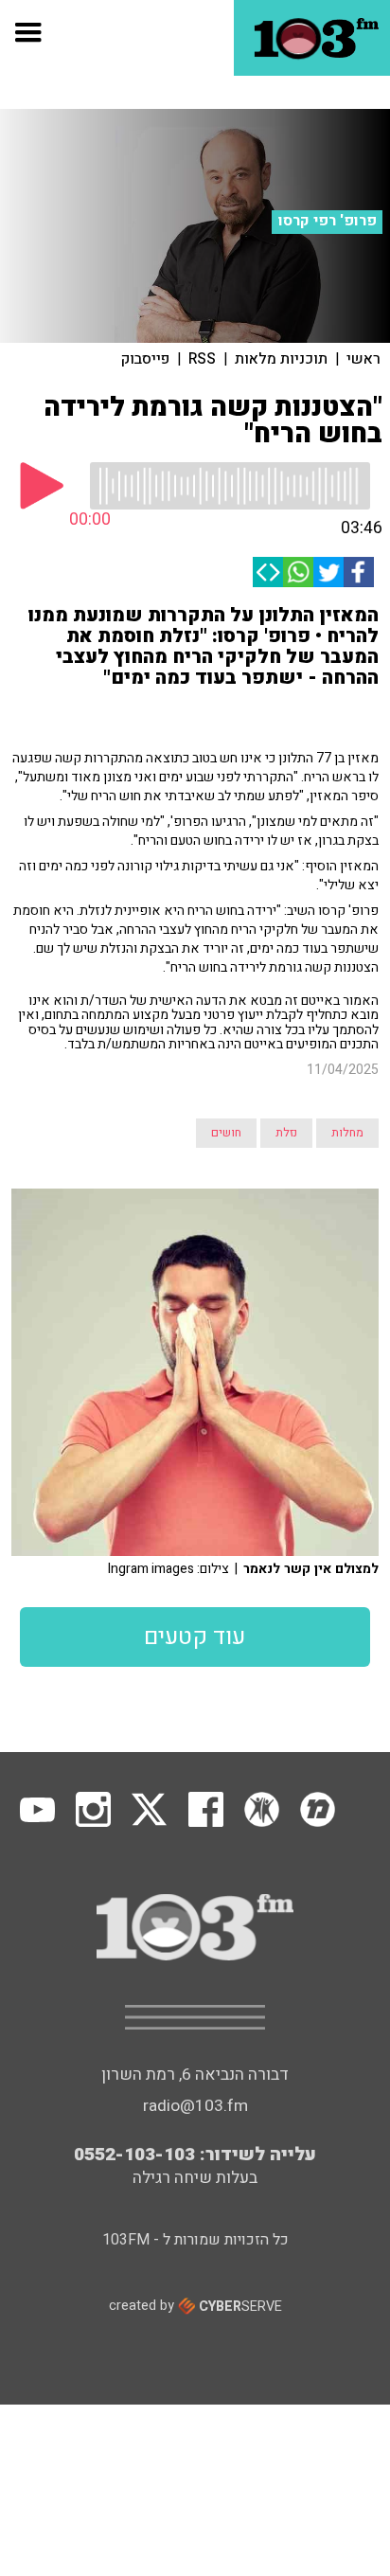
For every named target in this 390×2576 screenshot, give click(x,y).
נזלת (286, 1133)
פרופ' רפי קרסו (328, 221)
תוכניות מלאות (281, 359)
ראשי (363, 359)
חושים (226, 1133)
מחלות (347, 1133)
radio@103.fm (195, 2106)
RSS (202, 359)
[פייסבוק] (359, 572)
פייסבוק (145, 359)
